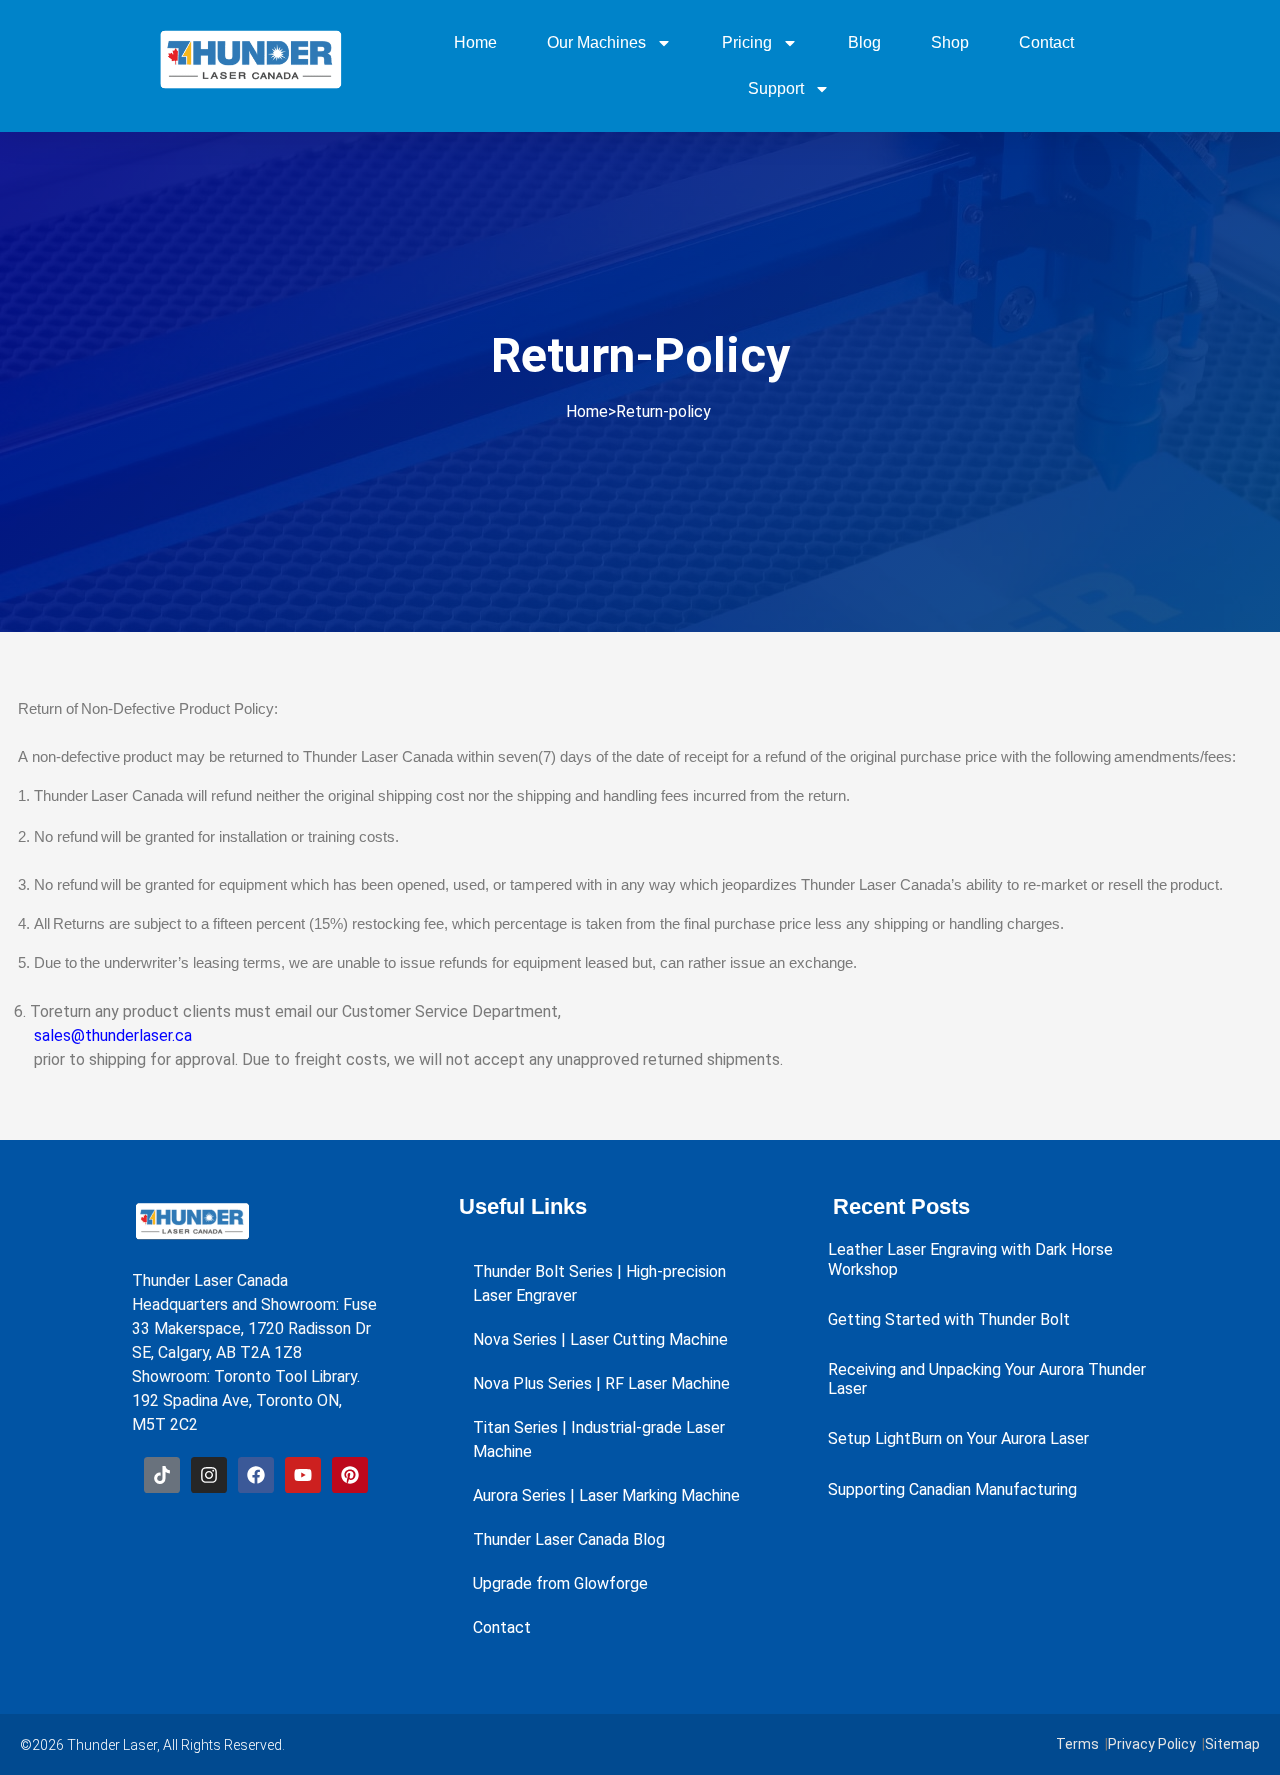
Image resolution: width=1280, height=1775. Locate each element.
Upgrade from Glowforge (560, 1583)
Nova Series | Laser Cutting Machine (600, 1339)
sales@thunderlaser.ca (111, 1035)
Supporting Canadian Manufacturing (952, 1489)
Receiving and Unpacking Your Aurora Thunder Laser (987, 1379)
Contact (1046, 42)
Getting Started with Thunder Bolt (949, 1319)
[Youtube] (303, 1475)
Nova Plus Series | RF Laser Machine (601, 1383)
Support (776, 88)
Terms (1077, 1744)
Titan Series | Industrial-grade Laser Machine (599, 1439)
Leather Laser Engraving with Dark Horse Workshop (970, 1259)
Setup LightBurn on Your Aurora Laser (958, 1438)
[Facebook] (256, 1475)
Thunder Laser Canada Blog (569, 1539)
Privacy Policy (1152, 1744)
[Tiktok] (162, 1475)
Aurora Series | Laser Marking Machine (606, 1495)
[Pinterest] (350, 1475)
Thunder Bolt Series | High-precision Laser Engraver (599, 1283)
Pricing (747, 42)
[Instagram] (209, 1475)
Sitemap (1232, 1744)
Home (475, 42)
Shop (950, 42)
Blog (864, 42)
